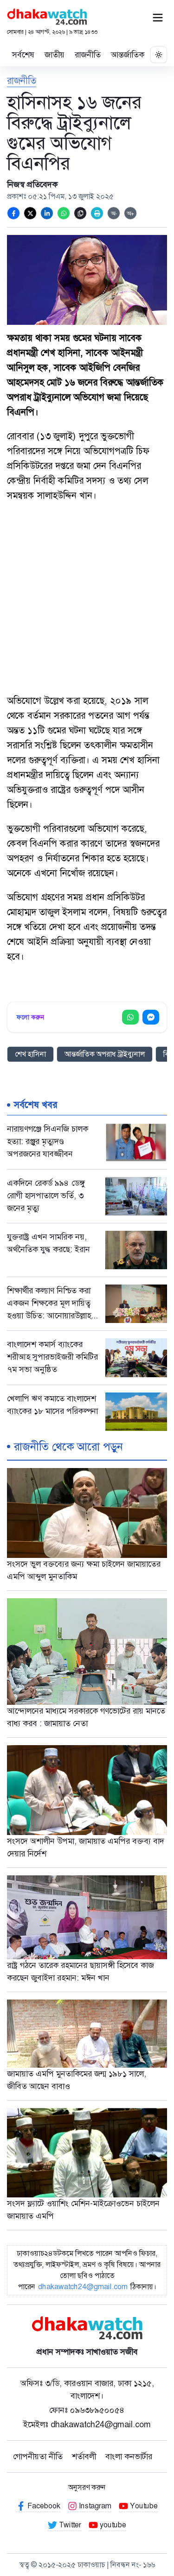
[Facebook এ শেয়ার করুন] (13, 213)
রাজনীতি (88, 55)
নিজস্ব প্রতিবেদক (32, 184)
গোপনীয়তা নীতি (38, 2456)
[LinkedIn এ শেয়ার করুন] (47, 213)
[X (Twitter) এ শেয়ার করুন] (30, 213)
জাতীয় (55, 55)
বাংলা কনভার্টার (129, 2456)
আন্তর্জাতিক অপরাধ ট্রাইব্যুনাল (105, 1054)
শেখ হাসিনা (30, 1054)
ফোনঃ (87, 2410)
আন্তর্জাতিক (128, 55)
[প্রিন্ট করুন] (97, 213)
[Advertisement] (87, 599)
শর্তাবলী (84, 2456)
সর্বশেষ (23, 55)
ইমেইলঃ (87, 2424)
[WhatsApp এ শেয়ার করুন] (64, 213)
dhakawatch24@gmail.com (83, 2287)
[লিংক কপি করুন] (80, 213)
